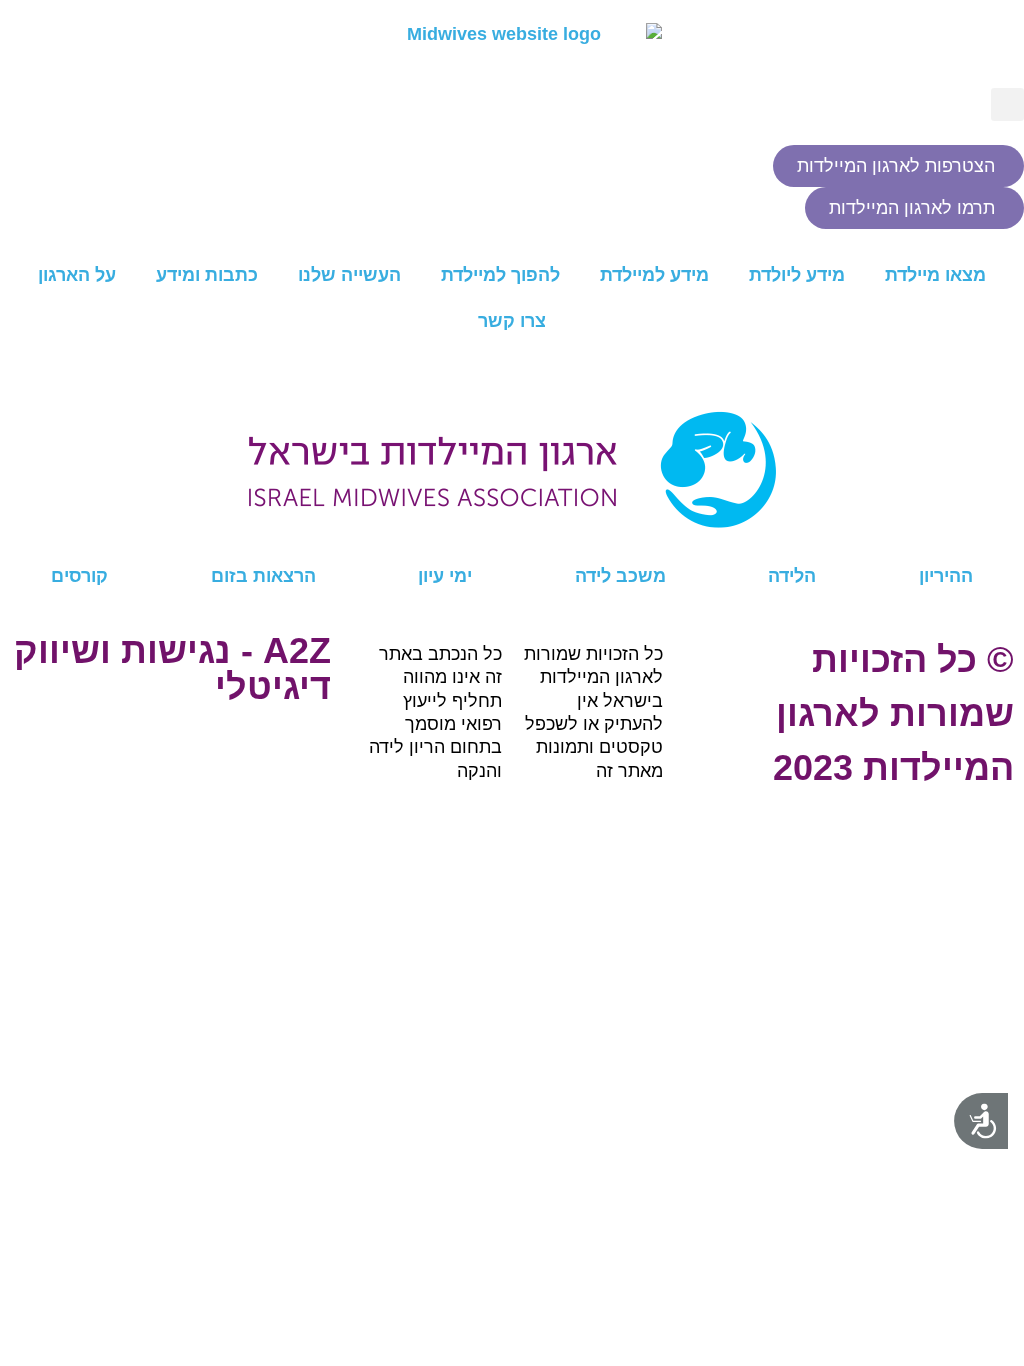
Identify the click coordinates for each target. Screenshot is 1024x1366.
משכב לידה (620, 576)
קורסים (79, 576)
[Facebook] (1015, 538)
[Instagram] (844, 538)
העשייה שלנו (349, 275)
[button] (1007, 104)
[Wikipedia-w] (162, 538)
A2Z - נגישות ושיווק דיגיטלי (172, 668)
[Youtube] (503, 538)
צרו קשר (512, 321)
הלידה (792, 576)
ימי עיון (445, 576)
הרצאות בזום (263, 576)
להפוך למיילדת (500, 275)
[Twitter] (332, 538)
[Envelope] (674, 538)
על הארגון (77, 275)
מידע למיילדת (654, 275)
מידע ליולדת (797, 275)
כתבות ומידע (207, 275)
